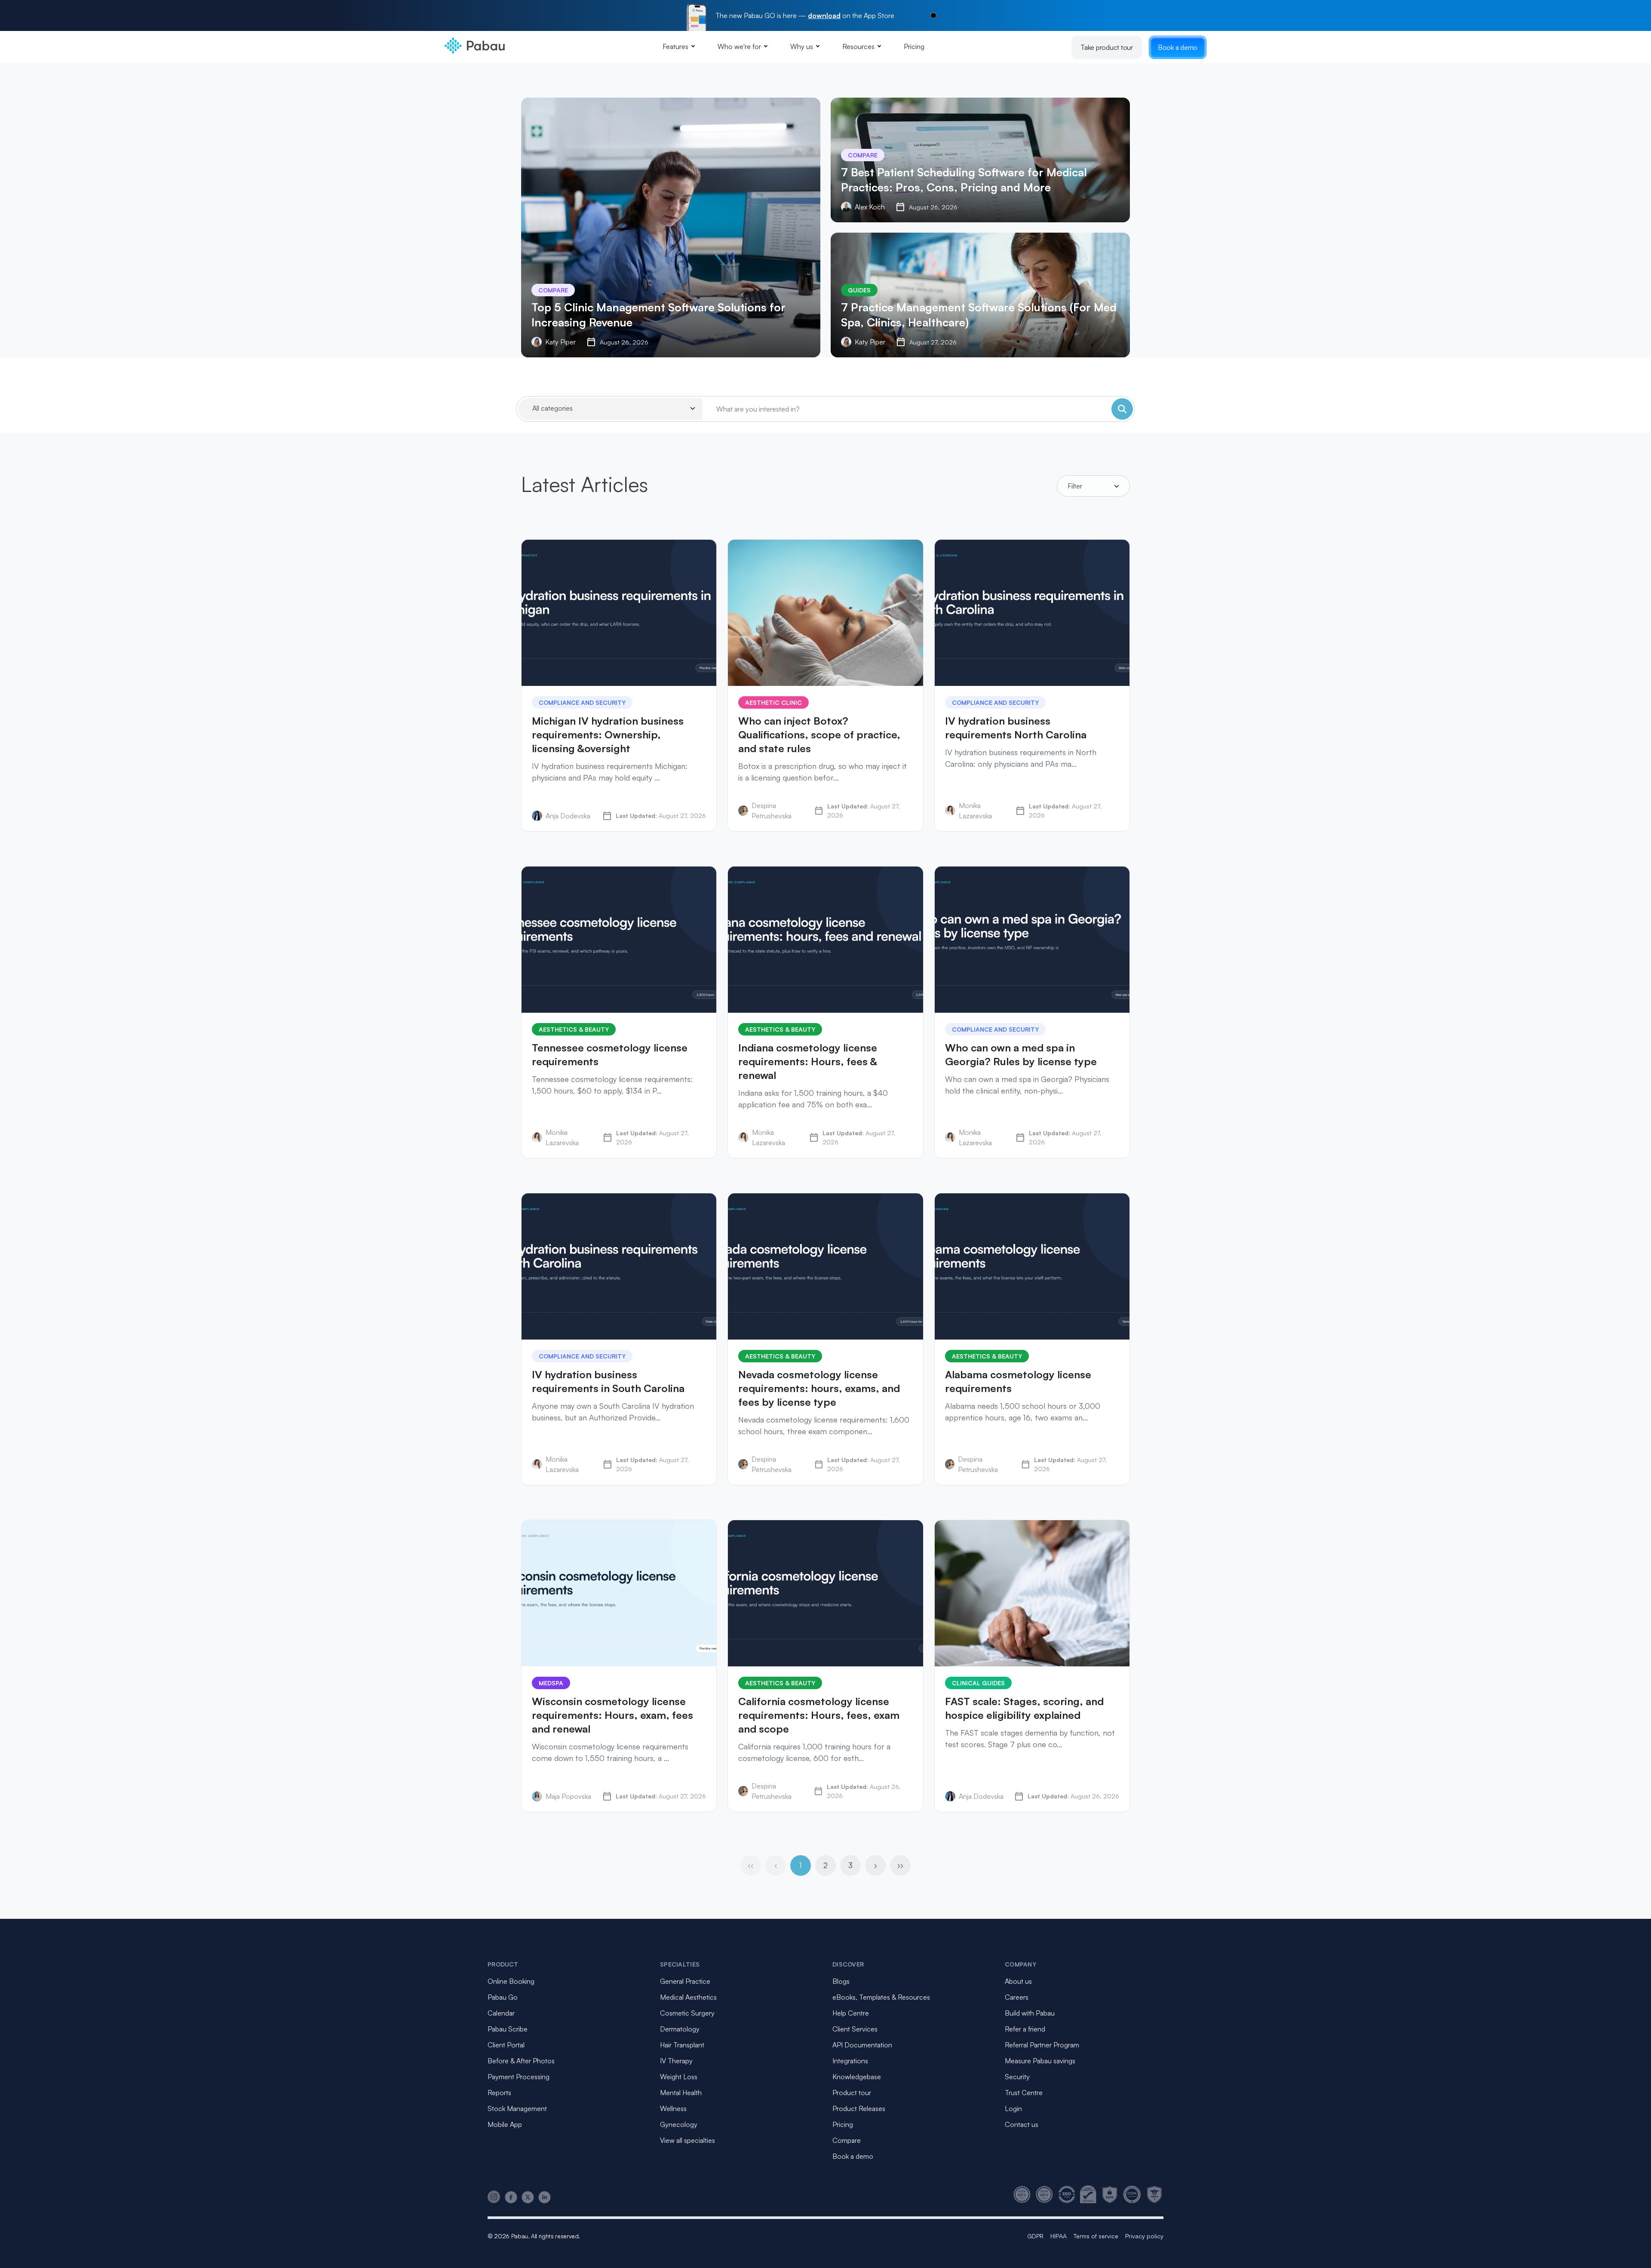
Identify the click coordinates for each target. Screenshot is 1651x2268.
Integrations (850, 2061)
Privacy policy (1144, 2236)
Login (1013, 2108)
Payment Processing (519, 2077)
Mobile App (505, 2124)
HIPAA (1059, 2236)
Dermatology (680, 2029)
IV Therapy (676, 2061)
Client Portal (506, 2045)
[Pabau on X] (528, 2197)
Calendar (501, 2013)
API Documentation (862, 2045)
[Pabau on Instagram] (494, 2197)
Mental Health (681, 2093)
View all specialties (687, 2140)
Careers (1017, 1997)
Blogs (841, 1981)
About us (1018, 1981)
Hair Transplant (682, 2045)
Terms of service (1096, 2236)
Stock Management (517, 2108)
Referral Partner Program (1042, 2045)
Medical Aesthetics (688, 1997)
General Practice (685, 1981)
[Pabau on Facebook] (511, 2197)
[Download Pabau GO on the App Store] (933, 15)
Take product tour (1107, 47)
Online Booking (511, 1981)
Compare (847, 2140)
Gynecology (679, 2124)
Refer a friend (1025, 2029)
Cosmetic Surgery (687, 2013)
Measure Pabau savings (1040, 2061)
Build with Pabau (1030, 2013)
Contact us (1022, 2124)
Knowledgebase (857, 2077)
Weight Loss (679, 2077)
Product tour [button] (852, 2093)
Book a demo (1178, 47)
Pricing (914, 46)
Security (1017, 2077)
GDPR (1035, 2236)
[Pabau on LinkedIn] (545, 2197)
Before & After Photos (521, 2061)
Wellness (673, 2108)
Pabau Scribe (508, 2029)
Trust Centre (1024, 2093)
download (824, 15)
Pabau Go (503, 1997)
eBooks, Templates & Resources (881, 1997)
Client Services (855, 2029)
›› (900, 1865)
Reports (499, 2093)
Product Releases (859, 2108)
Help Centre (851, 2013)
